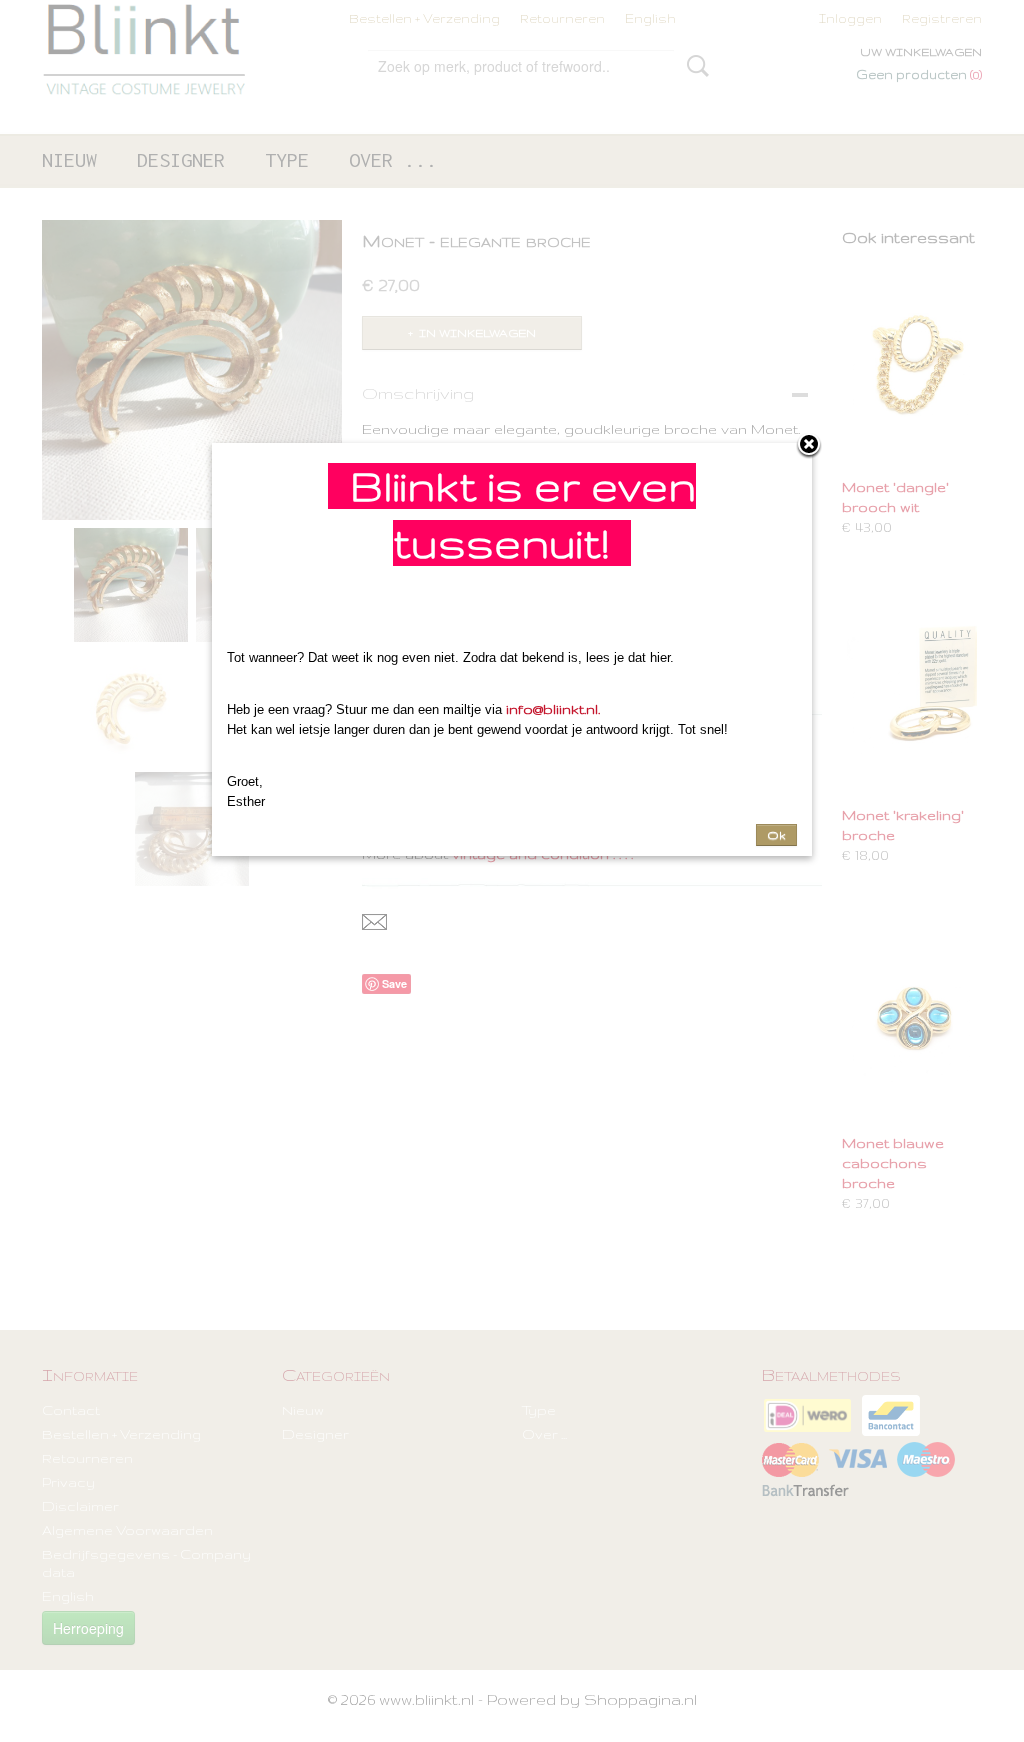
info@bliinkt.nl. (553, 709)
